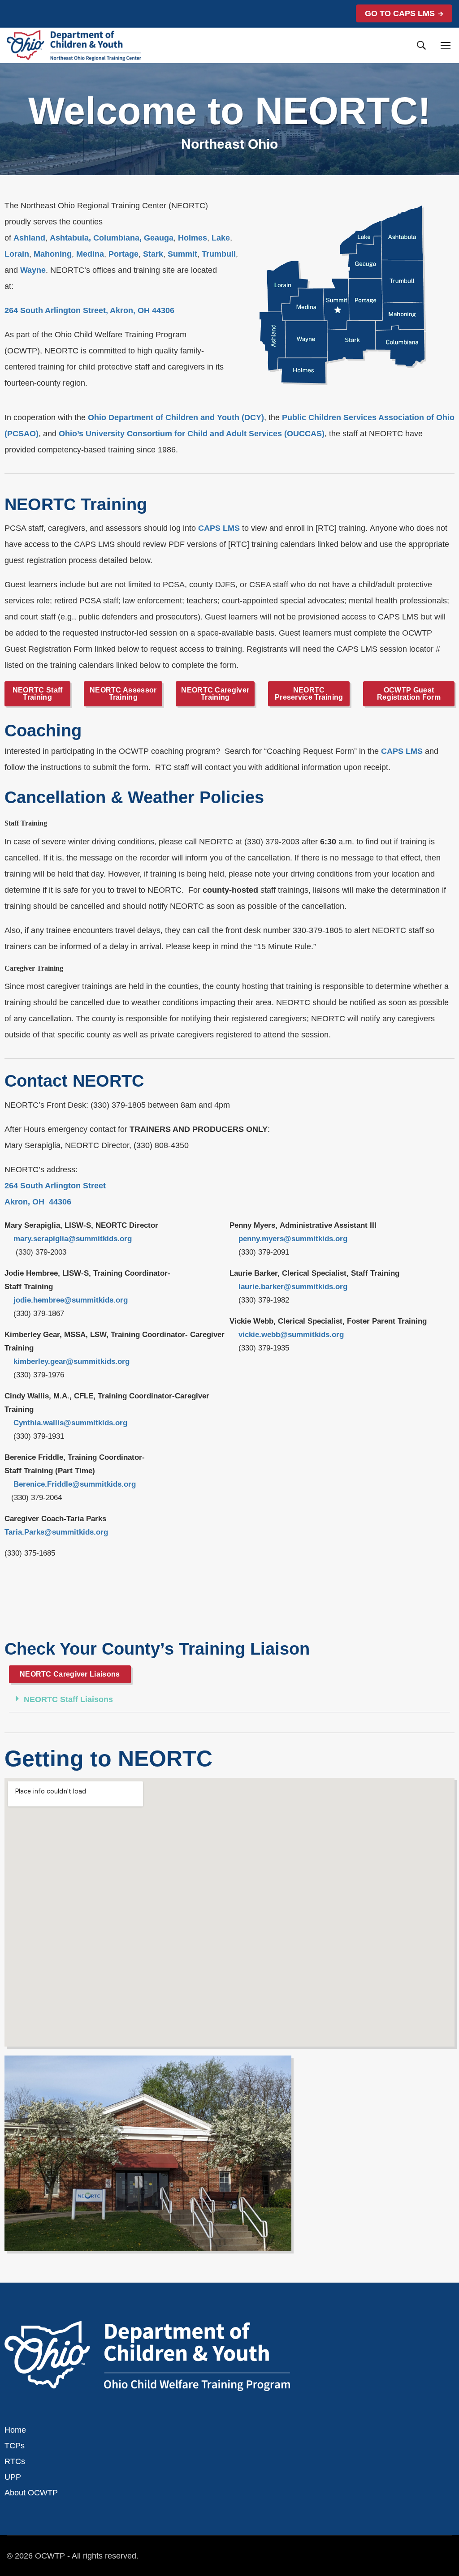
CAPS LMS (219, 528)
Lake (221, 238)
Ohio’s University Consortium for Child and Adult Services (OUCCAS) (192, 434)
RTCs (15, 2461)
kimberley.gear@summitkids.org (71, 1361)
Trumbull (219, 254)
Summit (182, 254)
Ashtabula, (70, 238)
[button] (229, 1700)
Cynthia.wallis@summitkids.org (70, 1423)
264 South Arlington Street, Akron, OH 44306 (89, 310)
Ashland (29, 238)
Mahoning (53, 254)
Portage (123, 254)
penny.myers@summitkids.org (293, 1239)
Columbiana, (117, 238)
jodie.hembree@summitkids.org (71, 1300)
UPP (13, 2477)
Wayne (33, 270)
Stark (153, 254)
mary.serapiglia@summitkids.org (73, 1239)
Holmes (193, 238)
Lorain (17, 254)
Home (15, 2430)
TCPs (15, 2446)
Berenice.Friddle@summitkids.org (75, 1484)
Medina (90, 254)
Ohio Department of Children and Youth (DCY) (176, 417)
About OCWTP (31, 2493)
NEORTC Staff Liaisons (68, 1699)
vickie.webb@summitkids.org (291, 1335)
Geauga (159, 238)
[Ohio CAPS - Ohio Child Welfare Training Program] (74, 45)
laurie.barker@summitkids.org (293, 1287)
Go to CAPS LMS (400, 13)
